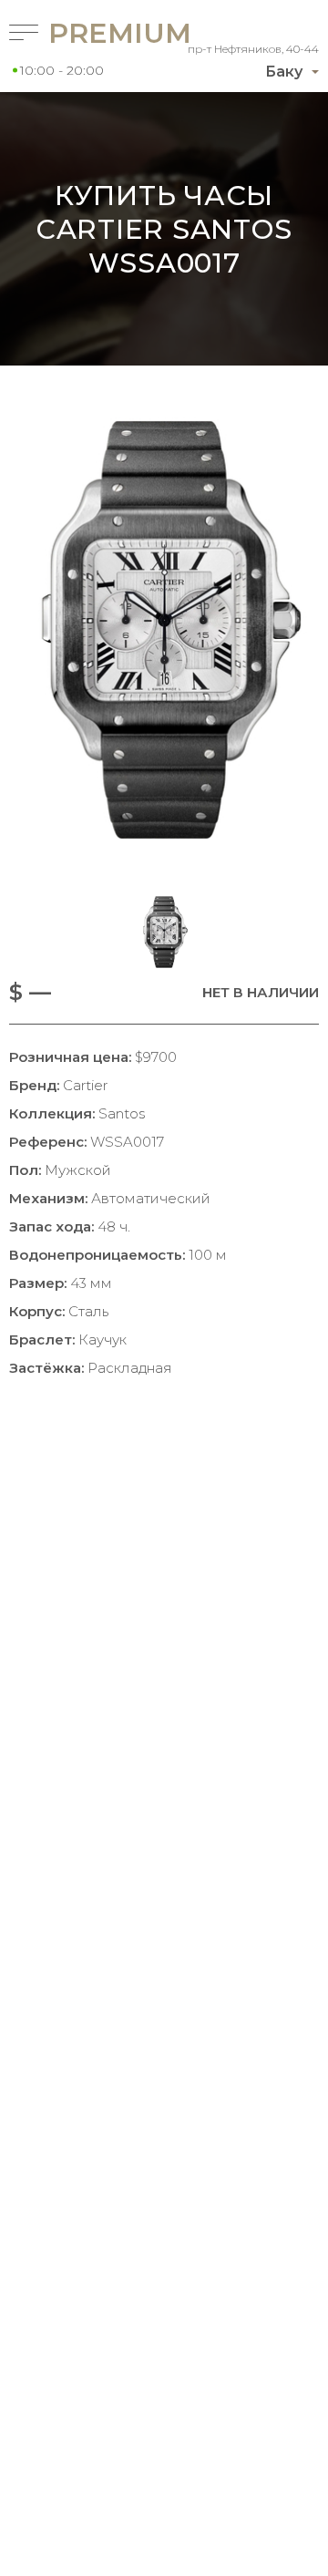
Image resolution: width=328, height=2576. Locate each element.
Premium (86, 33)
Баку (284, 72)
